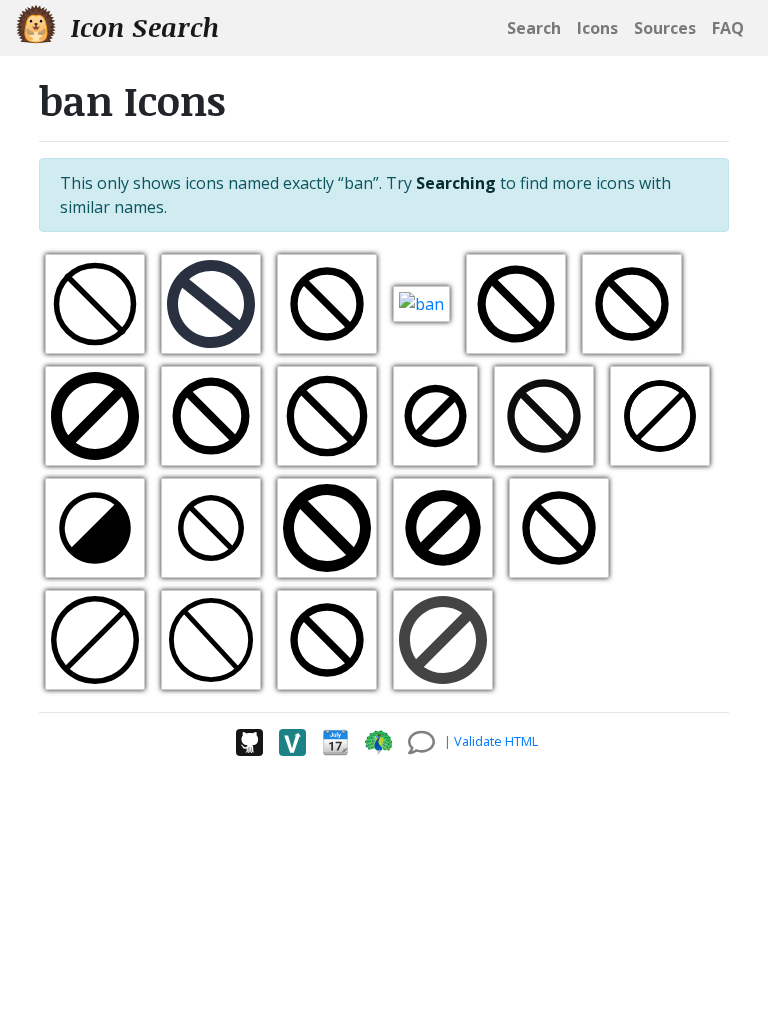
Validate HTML (496, 741)
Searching (456, 183)
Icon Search (141, 27)
